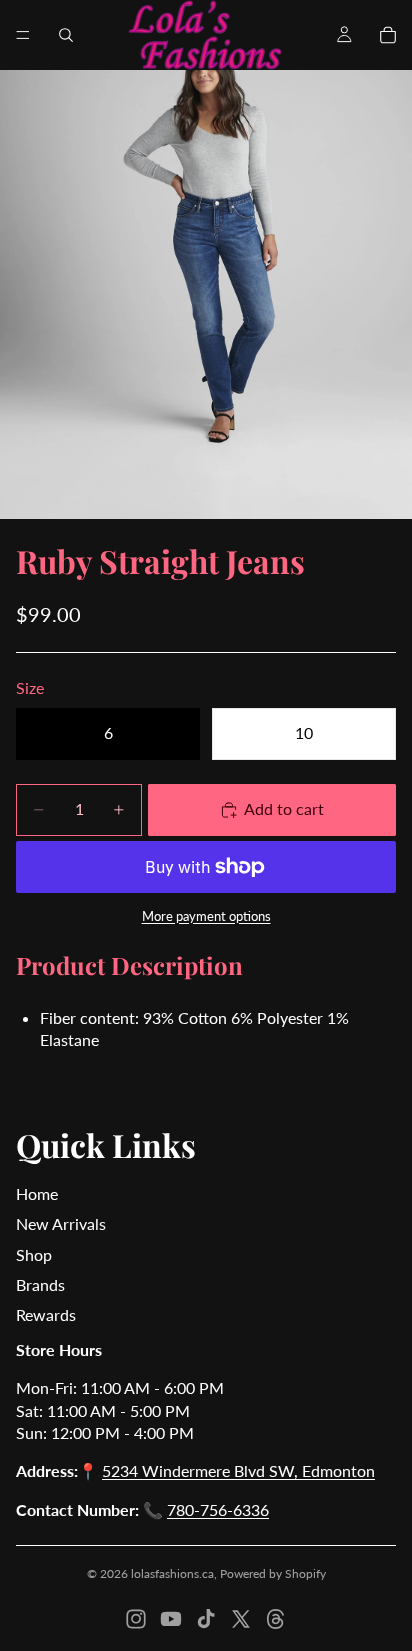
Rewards (46, 1314)
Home (37, 1193)
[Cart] (388, 35)
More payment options (206, 916)
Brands (40, 1284)
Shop (34, 1254)
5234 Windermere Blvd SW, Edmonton (238, 1470)
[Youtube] (171, 1619)
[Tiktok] (206, 1619)
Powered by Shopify (273, 1573)
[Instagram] (136, 1619)
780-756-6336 (218, 1509)
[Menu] (23, 35)
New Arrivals (61, 1223)
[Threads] (276, 1619)
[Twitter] (241, 1619)
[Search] (66, 35)
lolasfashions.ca (172, 1573)
